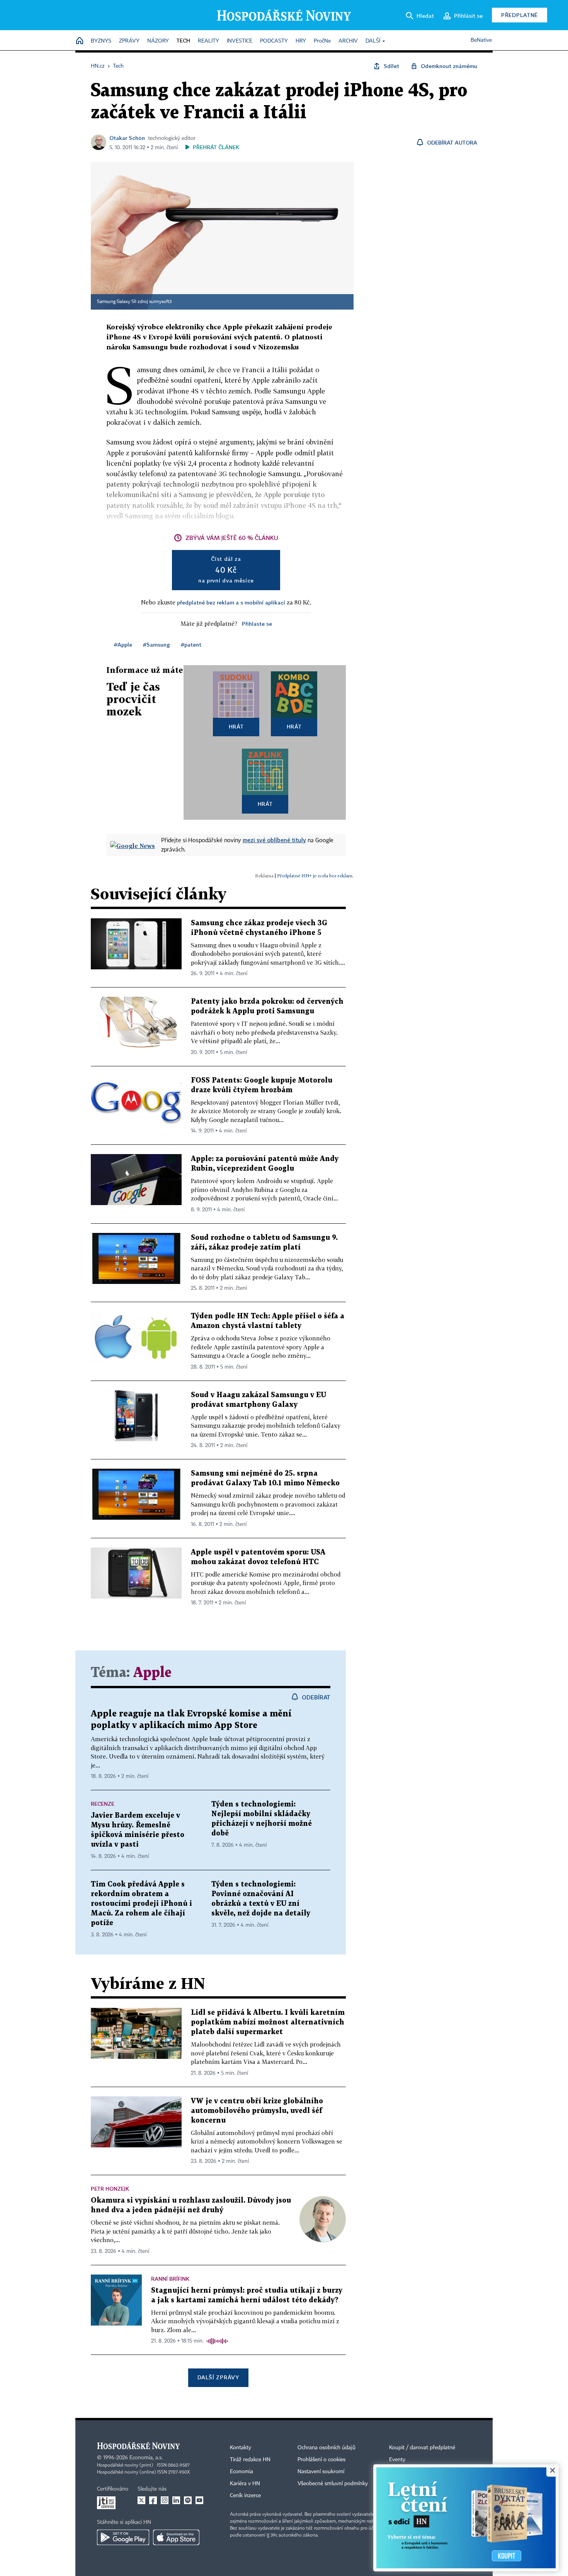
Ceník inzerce (245, 2496)
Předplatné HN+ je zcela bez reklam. (315, 876)
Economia (241, 2472)
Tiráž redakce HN (250, 2460)
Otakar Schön (127, 138)
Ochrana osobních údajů (327, 2448)
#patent (191, 644)
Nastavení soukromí (321, 2472)
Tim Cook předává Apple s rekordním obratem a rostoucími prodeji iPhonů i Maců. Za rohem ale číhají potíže (141, 1904)
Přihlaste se (257, 624)
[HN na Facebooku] (153, 2500)
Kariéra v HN (245, 2484)
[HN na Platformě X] (141, 2500)
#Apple (123, 644)
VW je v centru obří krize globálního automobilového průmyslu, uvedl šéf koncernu (257, 2111)
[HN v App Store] (176, 2537)
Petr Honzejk (110, 2189)
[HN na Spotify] (188, 2500)
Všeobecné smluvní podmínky (333, 2484)
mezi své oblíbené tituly (274, 840)
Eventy (397, 2460)
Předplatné (520, 15)
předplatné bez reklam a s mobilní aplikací (231, 602)
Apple (152, 1673)
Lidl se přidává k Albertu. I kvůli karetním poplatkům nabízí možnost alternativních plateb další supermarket (268, 2022)
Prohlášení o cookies (321, 2460)
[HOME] (80, 41)
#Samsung (156, 644)
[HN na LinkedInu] (176, 2500)
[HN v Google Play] (123, 2537)
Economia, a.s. (146, 2458)
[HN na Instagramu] (165, 2500)
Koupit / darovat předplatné (422, 2448)
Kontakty (241, 2448)
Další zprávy (218, 2377)
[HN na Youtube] (199, 2500)
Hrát (236, 726)
